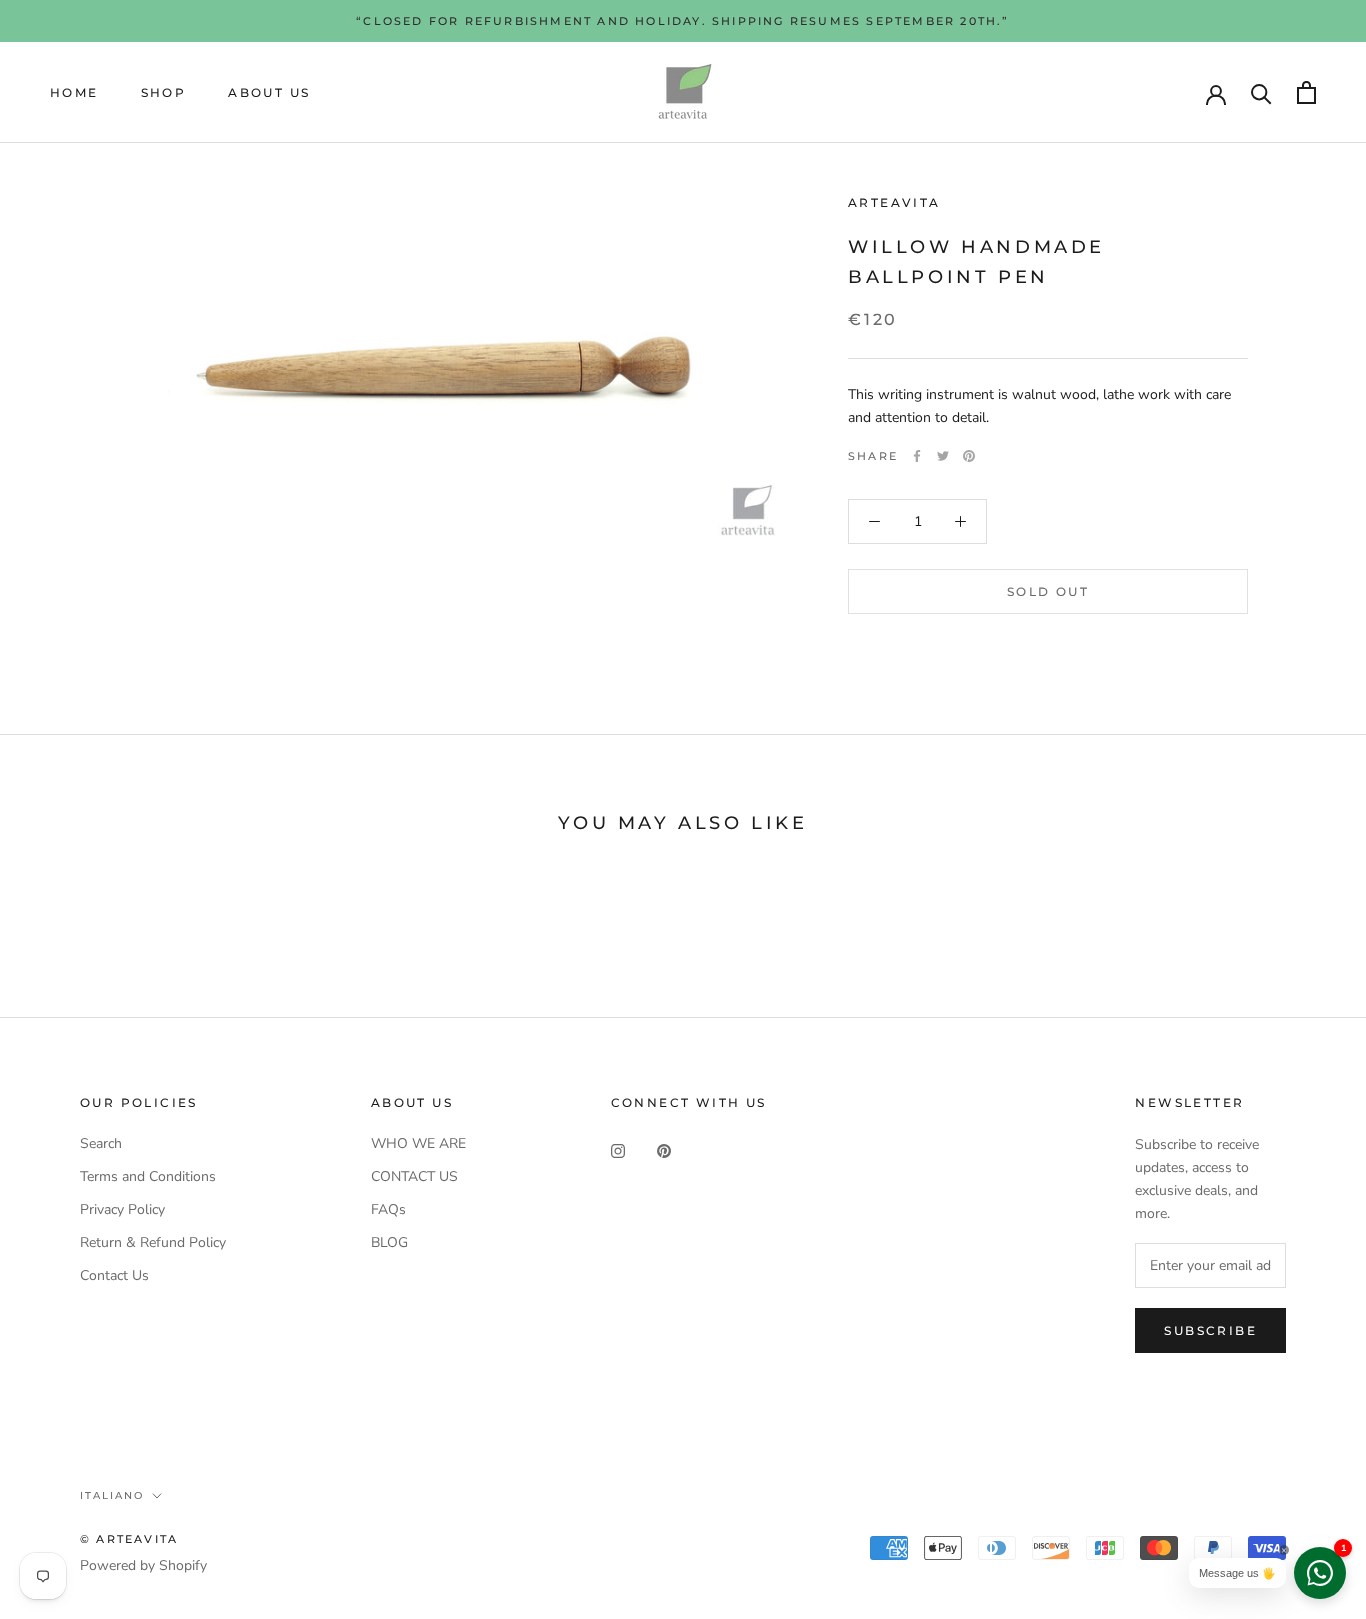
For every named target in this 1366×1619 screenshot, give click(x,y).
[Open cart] (1306, 92)
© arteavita (129, 1539)
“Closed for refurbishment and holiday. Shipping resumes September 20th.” (682, 21)
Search (101, 1143)
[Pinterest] (969, 456)
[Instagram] (618, 1150)
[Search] (1261, 92)
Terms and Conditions (148, 1176)
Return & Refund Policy (153, 1242)
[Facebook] (917, 456)
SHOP (164, 92)
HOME (74, 92)
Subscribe (1210, 1330)
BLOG (389, 1242)
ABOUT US (269, 92)
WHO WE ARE (418, 1143)
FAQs (388, 1209)
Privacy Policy (122, 1209)
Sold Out (1048, 591)
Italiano (112, 1495)
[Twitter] (943, 456)
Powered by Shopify (143, 1565)
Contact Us (114, 1275)
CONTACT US (414, 1176)
